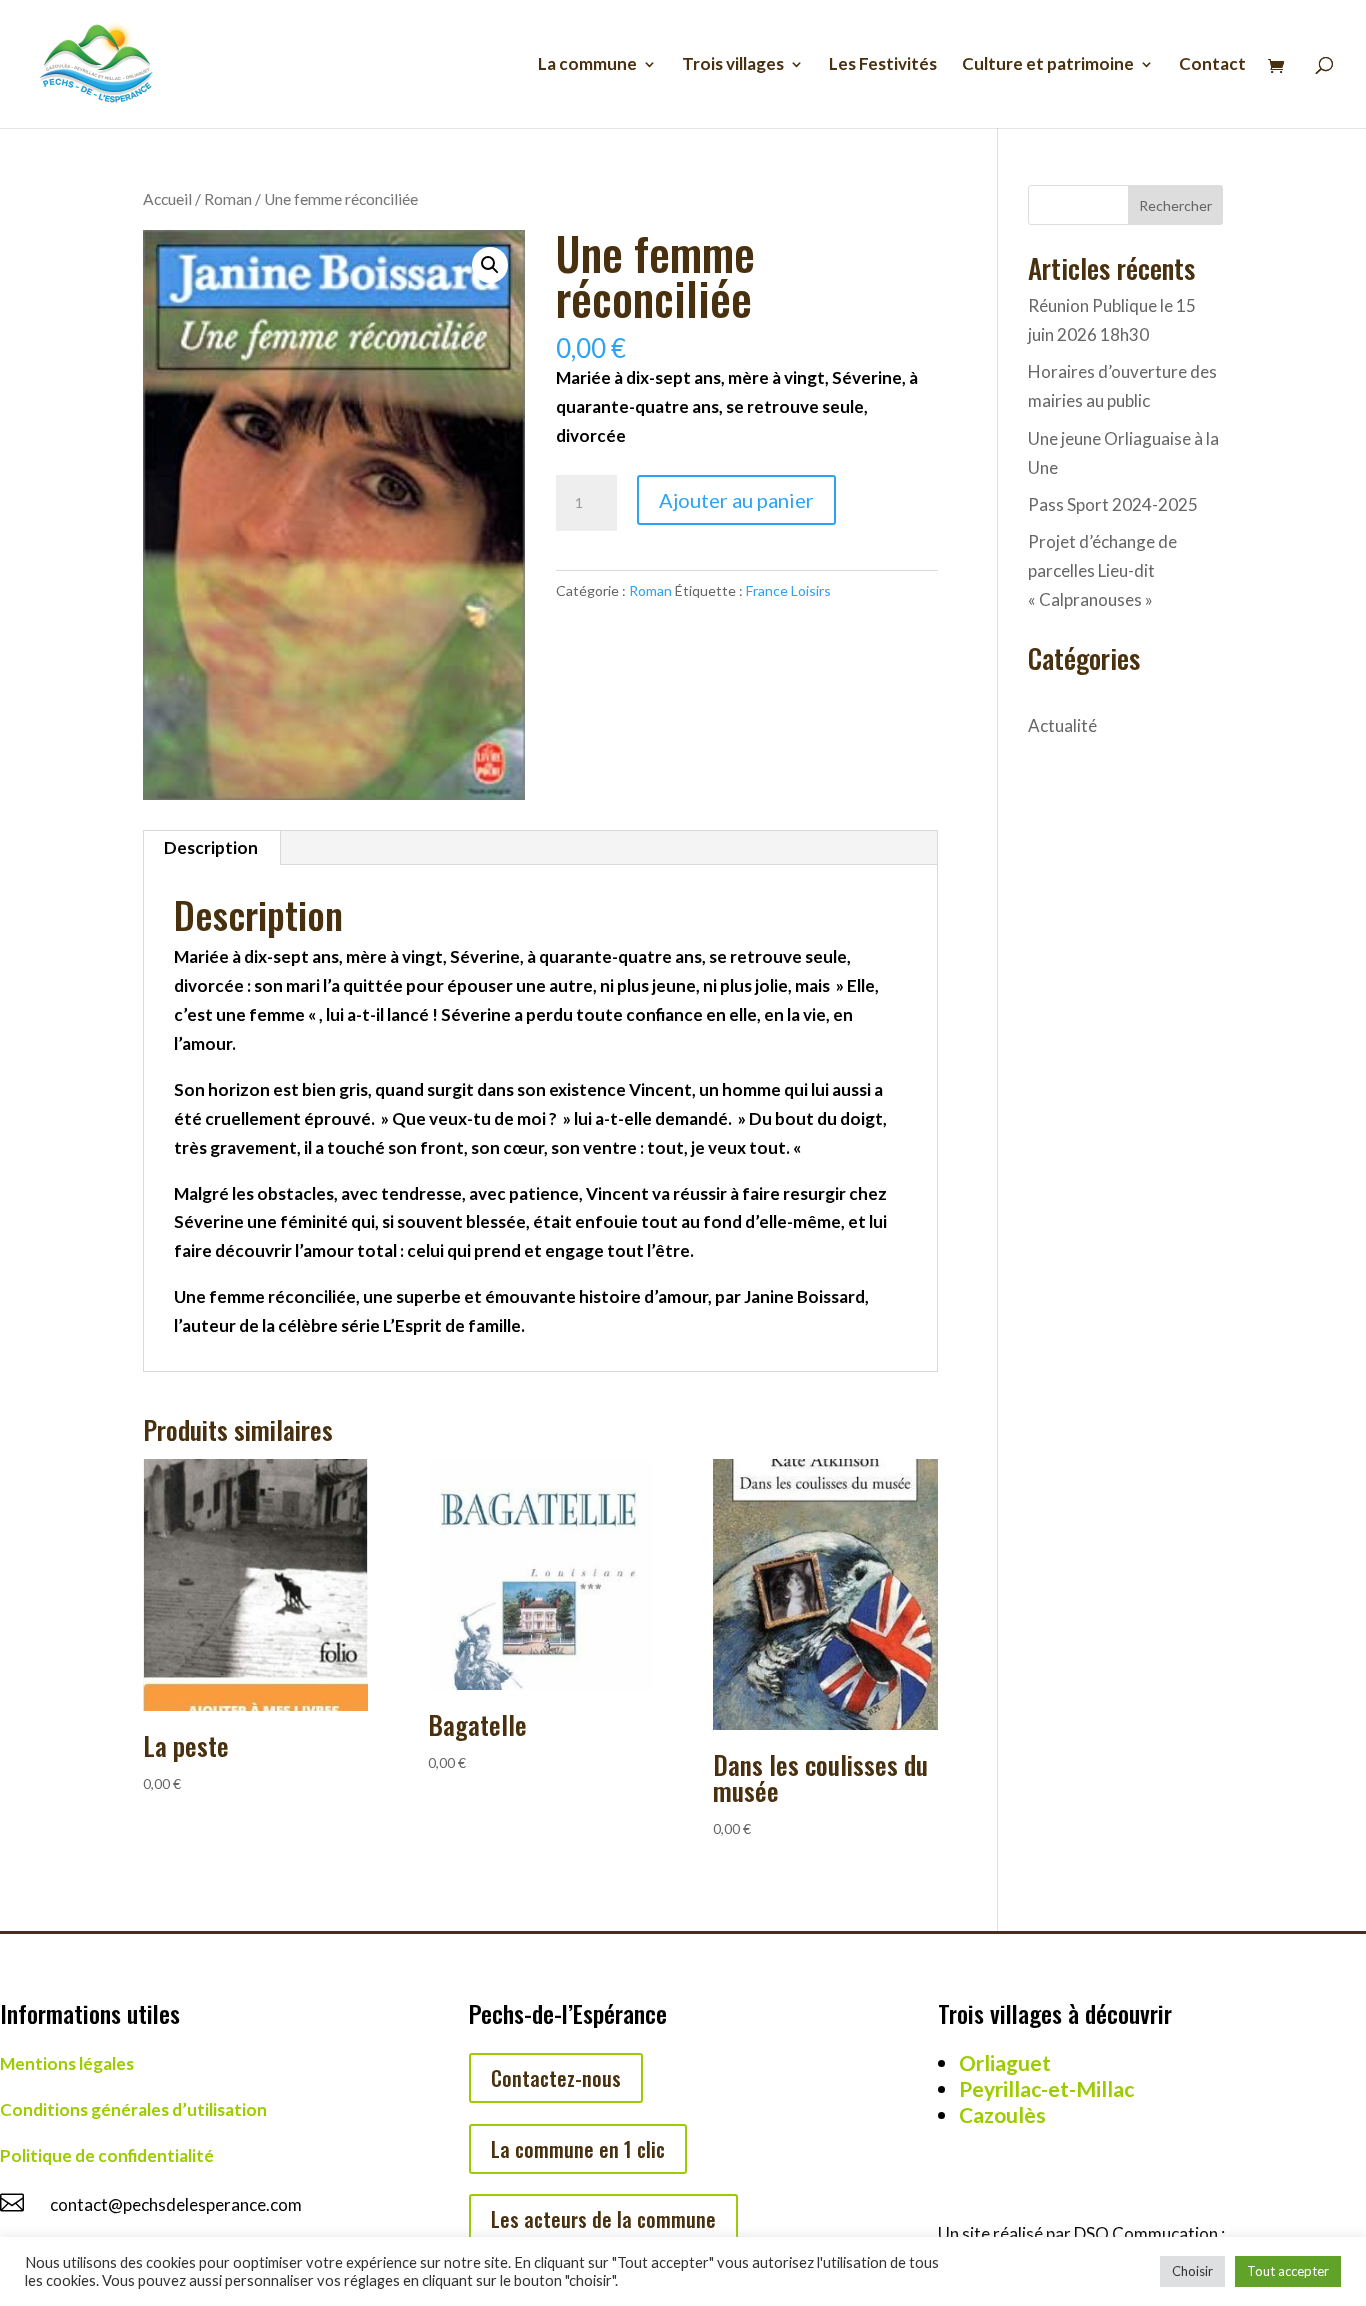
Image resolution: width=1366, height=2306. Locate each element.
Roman (228, 199)
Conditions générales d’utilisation (133, 2109)
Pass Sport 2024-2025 (1113, 504)
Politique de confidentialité (107, 2155)
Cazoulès (1002, 2114)
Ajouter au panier (736, 500)
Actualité (1062, 725)
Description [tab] (211, 847)
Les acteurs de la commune (603, 2219)
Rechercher (1175, 205)
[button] (490, 265)
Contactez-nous (556, 2078)
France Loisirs (788, 590)
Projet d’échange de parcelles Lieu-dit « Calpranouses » (1102, 570)
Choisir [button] (1192, 2271)
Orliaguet (1005, 2062)
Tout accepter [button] (1288, 2271)
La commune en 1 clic (578, 2149)
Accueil (167, 199)
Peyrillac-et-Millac (1046, 2088)
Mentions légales (67, 2063)
